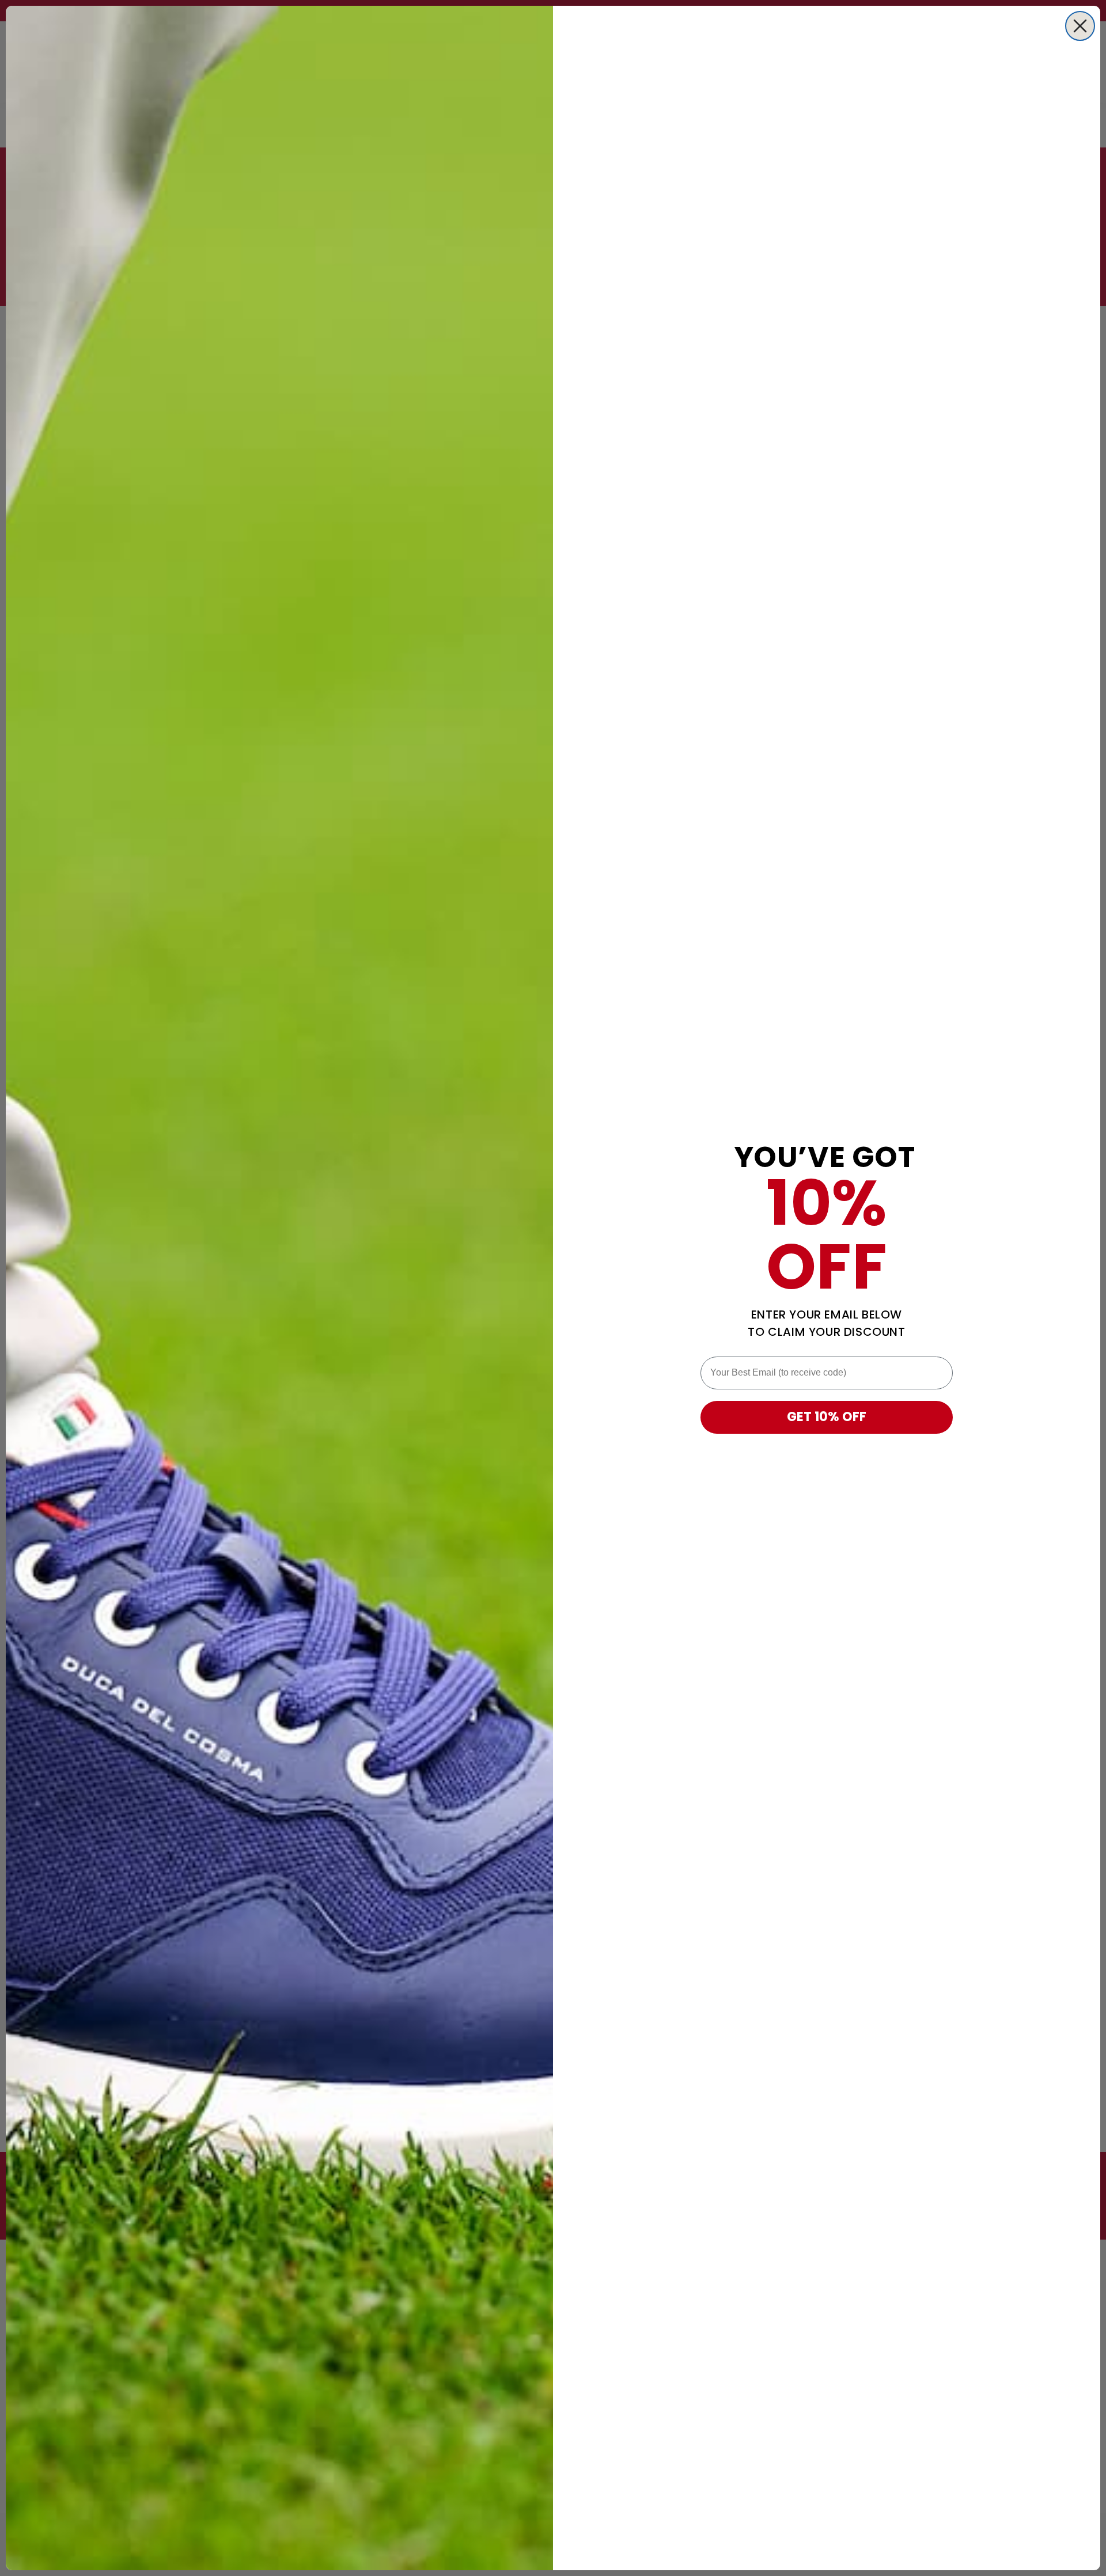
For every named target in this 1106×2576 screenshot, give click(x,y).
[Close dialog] (1080, 26)
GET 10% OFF (827, 1417)
